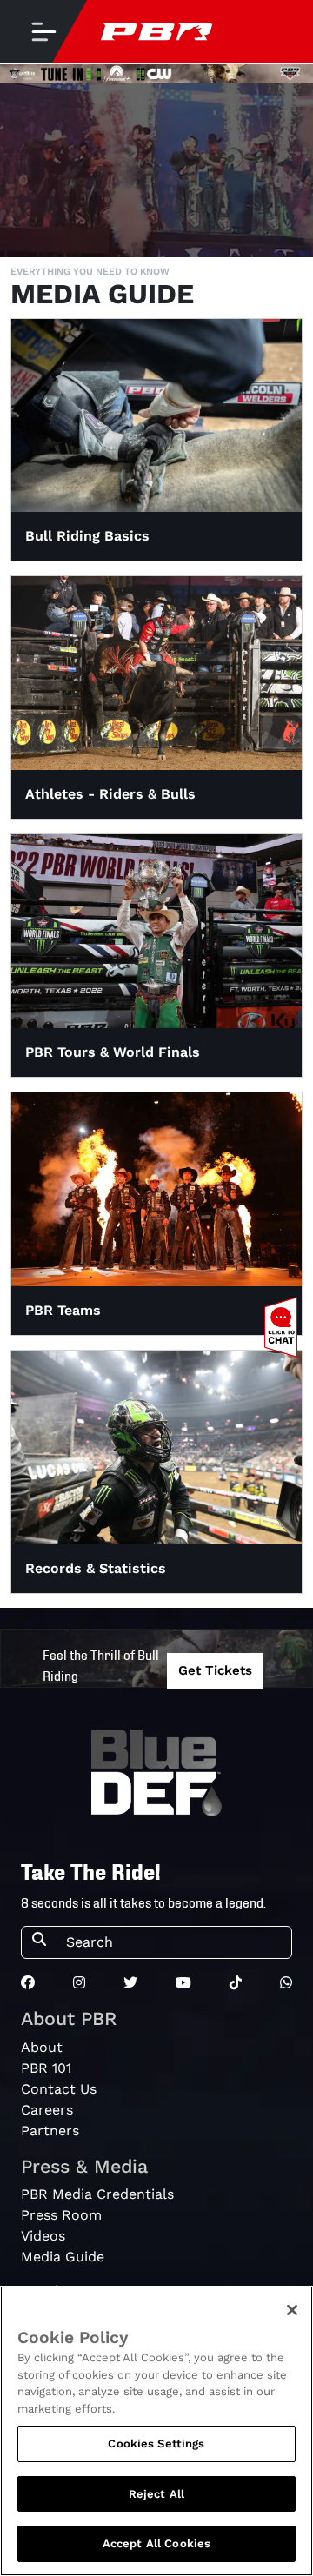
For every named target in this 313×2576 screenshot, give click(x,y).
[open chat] (284, 1327)
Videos (43, 2236)
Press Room (61, 2215)
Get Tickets (215, 1670)
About (42, 2047)
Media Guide (63, 2257)
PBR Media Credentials (97, 2194)
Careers (47, 2110)
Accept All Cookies (156, 2543)
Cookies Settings (156, 2443)
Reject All (156, 2494)
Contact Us (59, 2089)
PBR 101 (46, 2068)
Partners (50, 2131)
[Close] (292, 2310)
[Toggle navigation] (43, 31)
